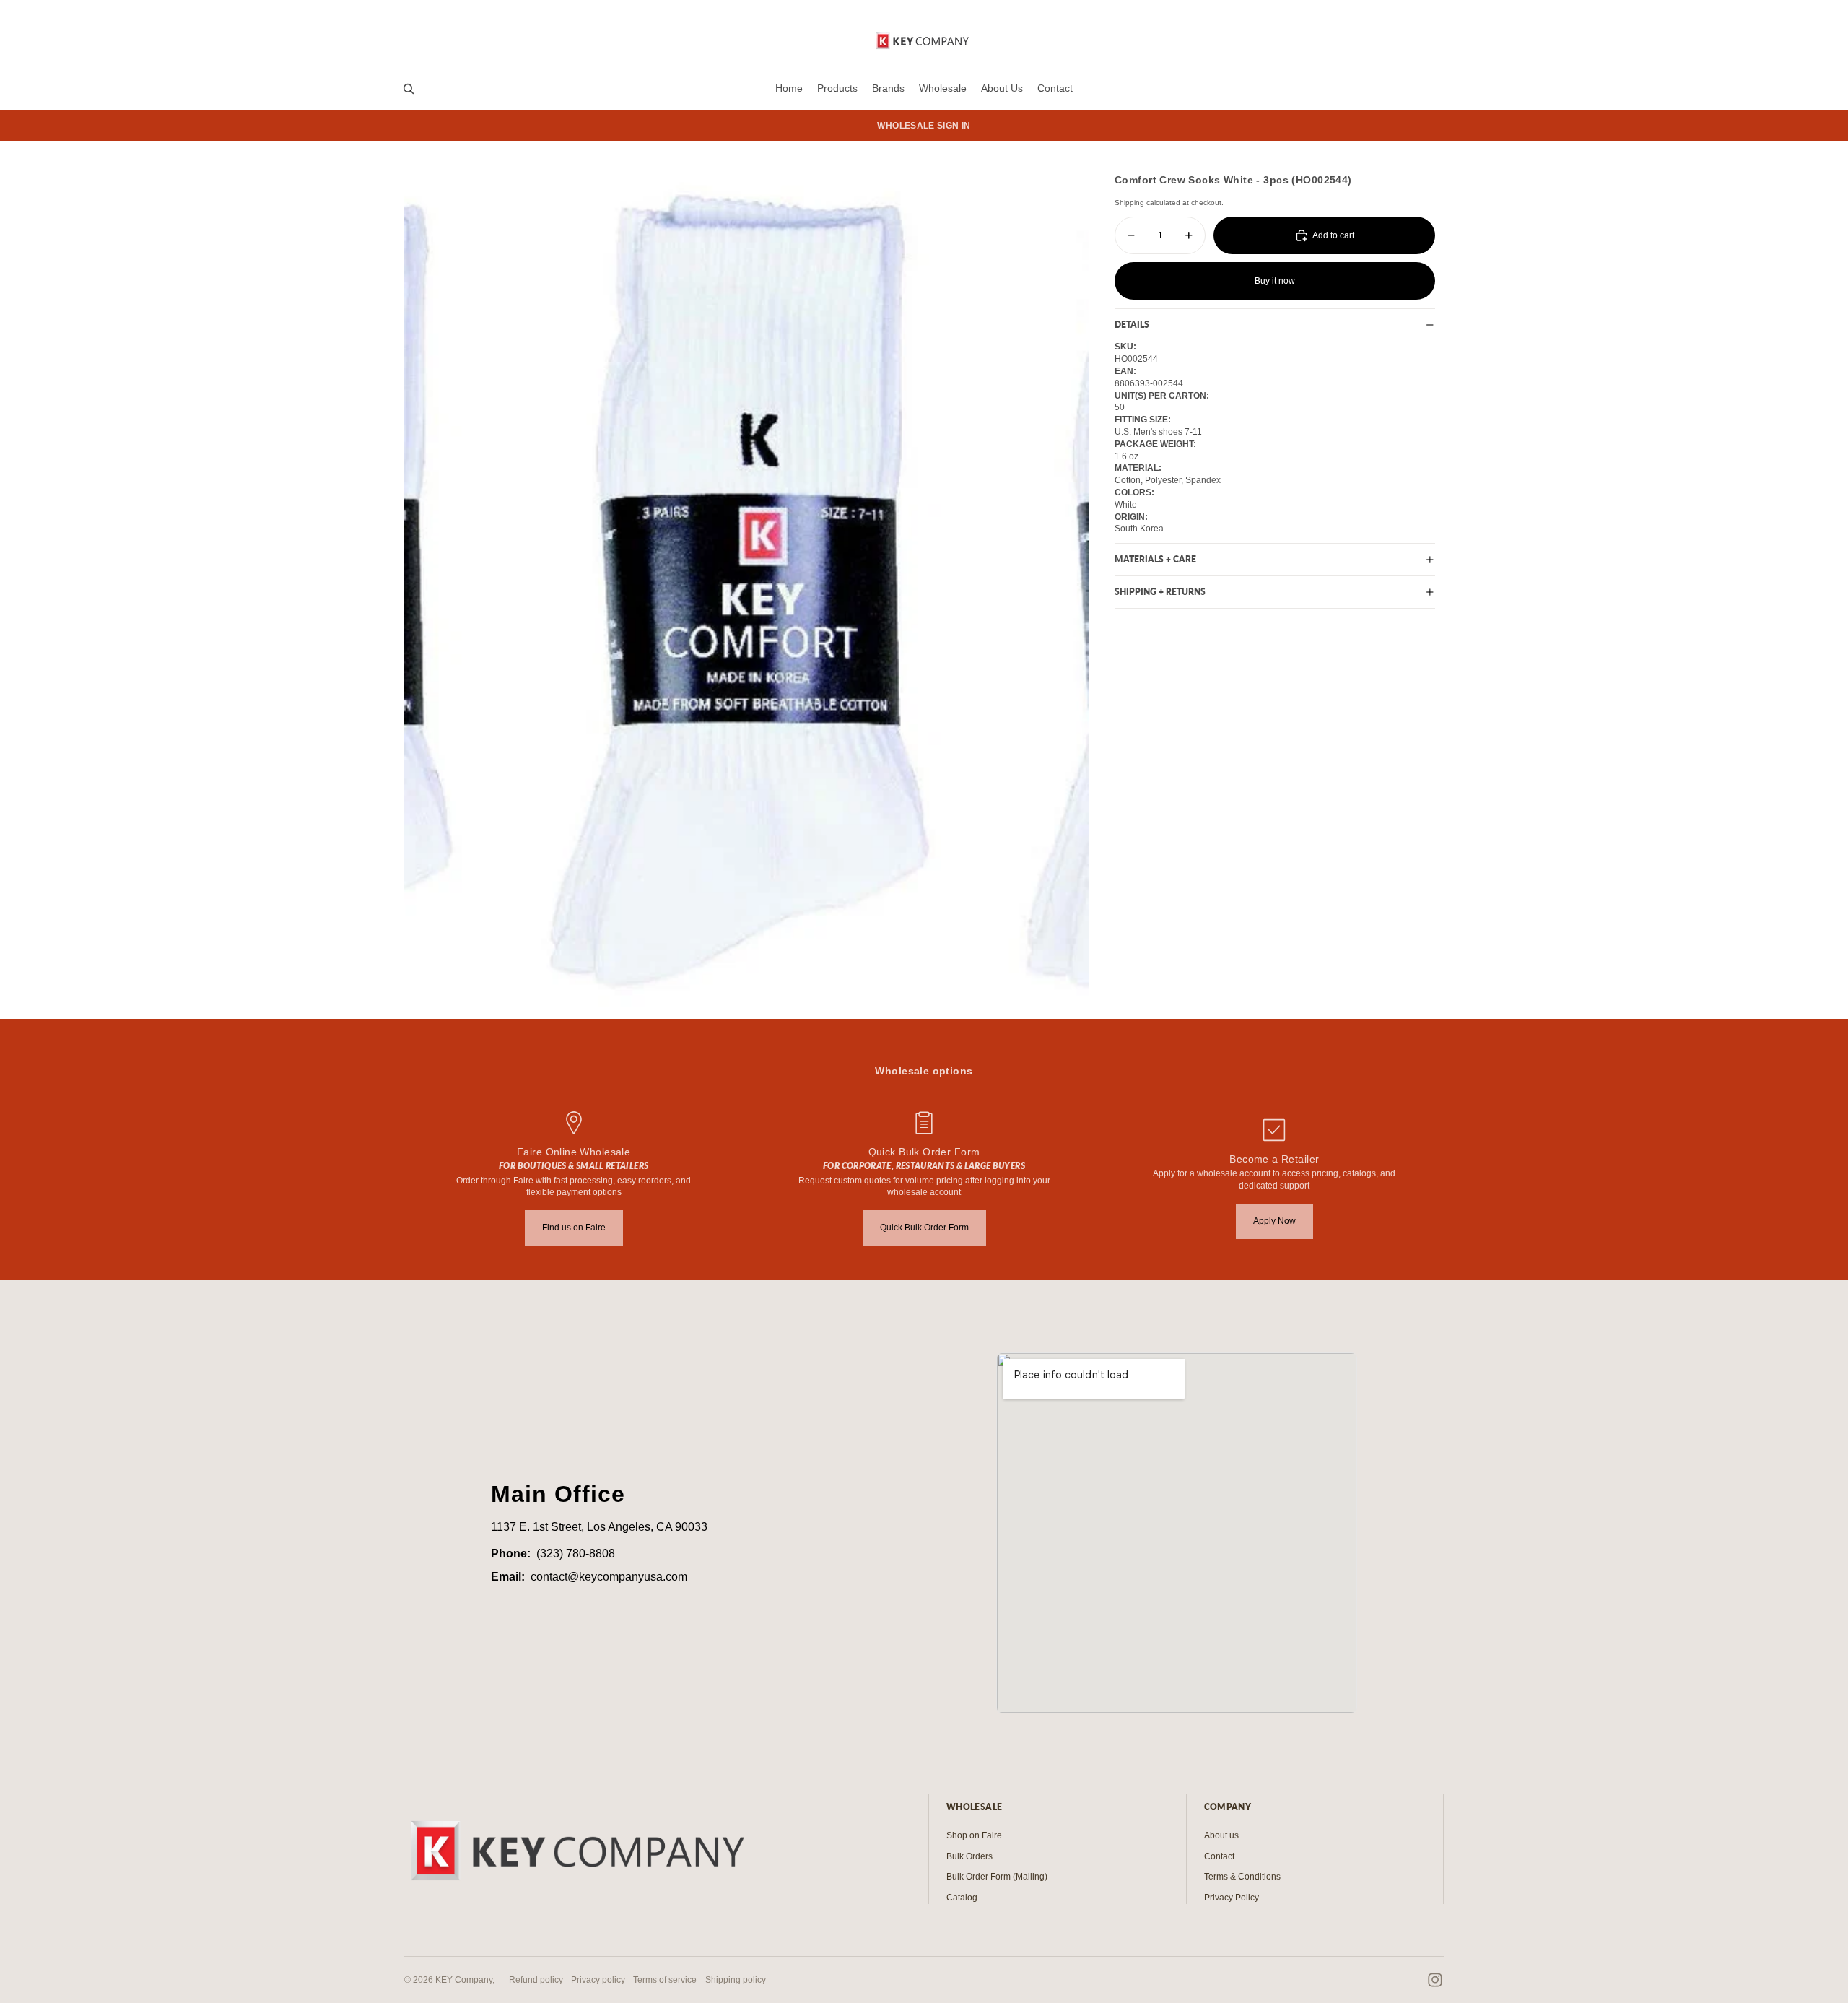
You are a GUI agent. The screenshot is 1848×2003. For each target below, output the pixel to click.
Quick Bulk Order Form (924, 1228)
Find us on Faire (574, 1228)
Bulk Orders (969, 1856)
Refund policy (536, 1980)
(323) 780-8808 (576, 1554)
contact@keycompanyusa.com (609, 1577)
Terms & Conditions (1242, 1877)
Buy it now (1275, 281)
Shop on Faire (974, 1835)
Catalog (962, 1898)
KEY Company (464, 1980)
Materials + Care (1155, 559)
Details (1132, 325)
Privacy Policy (1232, 1898)
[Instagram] (1435, 1980)
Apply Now (1274, 1221)
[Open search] (409, 89)
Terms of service (665, 1980)
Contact (1219, 1856)
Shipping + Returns (1160, 592)
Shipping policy (736, 1980)
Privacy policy (598, 1980)
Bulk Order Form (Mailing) (997, 1877)
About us (1221, 1835)
